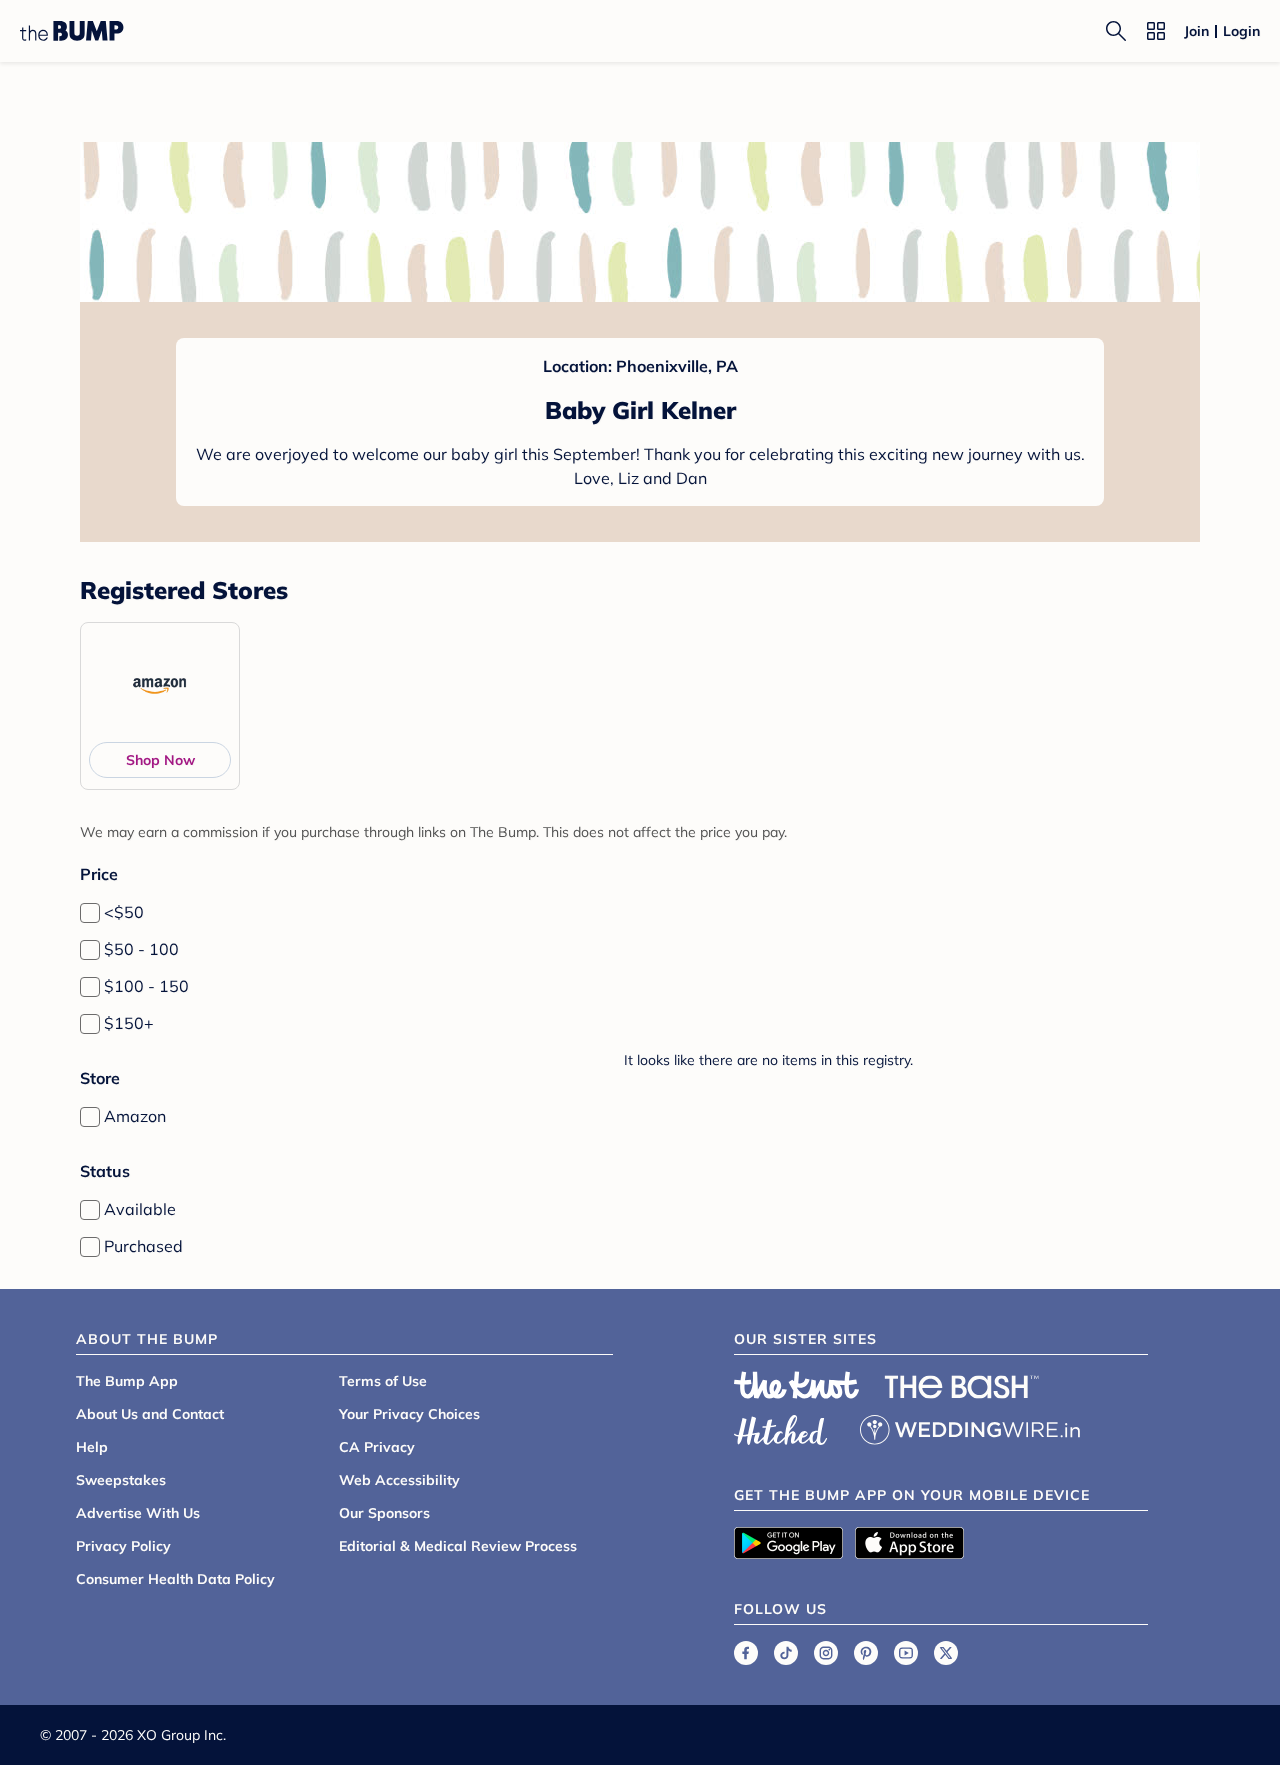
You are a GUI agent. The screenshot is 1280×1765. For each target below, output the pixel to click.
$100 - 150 (146, 986)
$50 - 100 (141, 949)
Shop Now (160, 760)
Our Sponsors (384, 1513)
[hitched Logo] (781, 1427)
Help (92, 1447)
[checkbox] (90, 913)
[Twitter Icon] (946, 1653)
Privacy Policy (123, 1546)
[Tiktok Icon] (786, 1653)
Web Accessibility (399, 1480)
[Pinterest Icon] (866, 1653)
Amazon (135, 1116)
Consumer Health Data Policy (175, 1579)
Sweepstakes (121, 1480)
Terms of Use (383, 1381)
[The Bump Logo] (72, 31)
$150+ (129, 1023)
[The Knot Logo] (797, 1385)
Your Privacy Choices (409, 1414)
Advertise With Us (138, 1513)
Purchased (143, 1246)
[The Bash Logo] (962, 1387)
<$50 (124, 912)
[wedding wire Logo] (970, 1427)
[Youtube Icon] (906, 1653)
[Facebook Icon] (746, 1653)
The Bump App (127, 1381)
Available (140, 1209)
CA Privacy (377, 1447)
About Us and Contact (150, 1414)
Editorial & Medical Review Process (458, 1546)
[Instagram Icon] (826, 1653)
